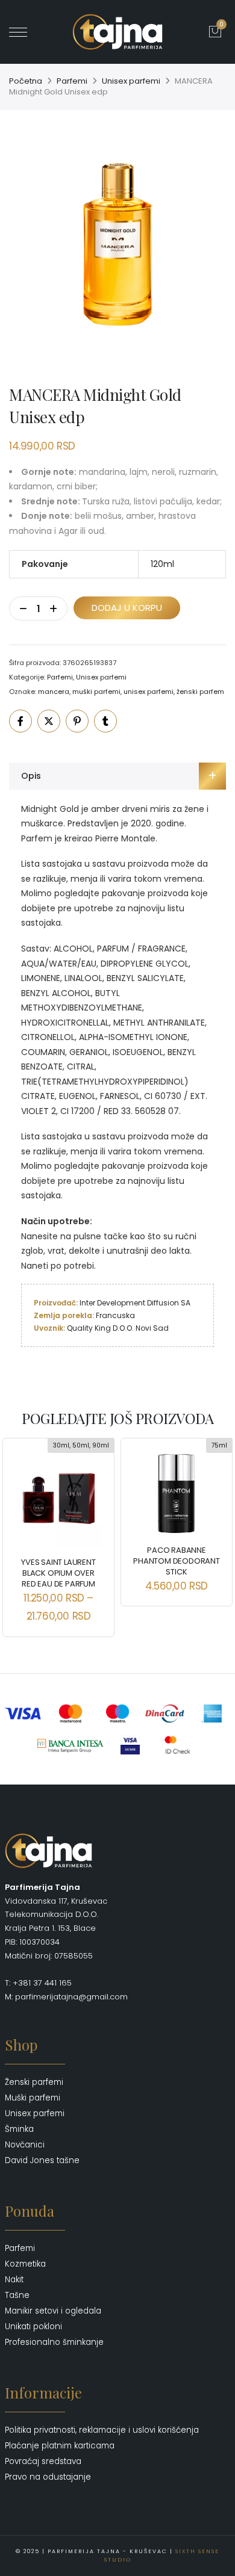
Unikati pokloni (33, 2327)
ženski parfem (200, 692)
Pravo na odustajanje (48, 2477)
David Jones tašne (42, 2160)
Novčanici (25, 2145)
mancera (54, 692)
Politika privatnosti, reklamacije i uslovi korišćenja (102, 2430)
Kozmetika (25, 2264)
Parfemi (72, 81)
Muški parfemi (33, 2098)
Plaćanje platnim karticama (60, 2446)
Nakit (14, 2280)
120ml (162, 564)
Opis (31, 776)
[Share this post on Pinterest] (77, 721)
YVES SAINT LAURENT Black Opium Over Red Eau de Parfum (58, 1573)
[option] (117, 250)
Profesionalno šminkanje (54, 2342)
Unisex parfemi (131, 81)
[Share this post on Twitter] (49, 721)
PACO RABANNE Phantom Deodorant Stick (177, 1561)
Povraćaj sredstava (43, 2461)
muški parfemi (96, 692)
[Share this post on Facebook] (20, 721)
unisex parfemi (149, 692)
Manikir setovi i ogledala (53, 2311)
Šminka (19, 2129)
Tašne (17, 2295)
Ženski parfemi (34, 2082)
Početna (26, 81)
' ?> (34, 32)
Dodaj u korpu (127, 608)
